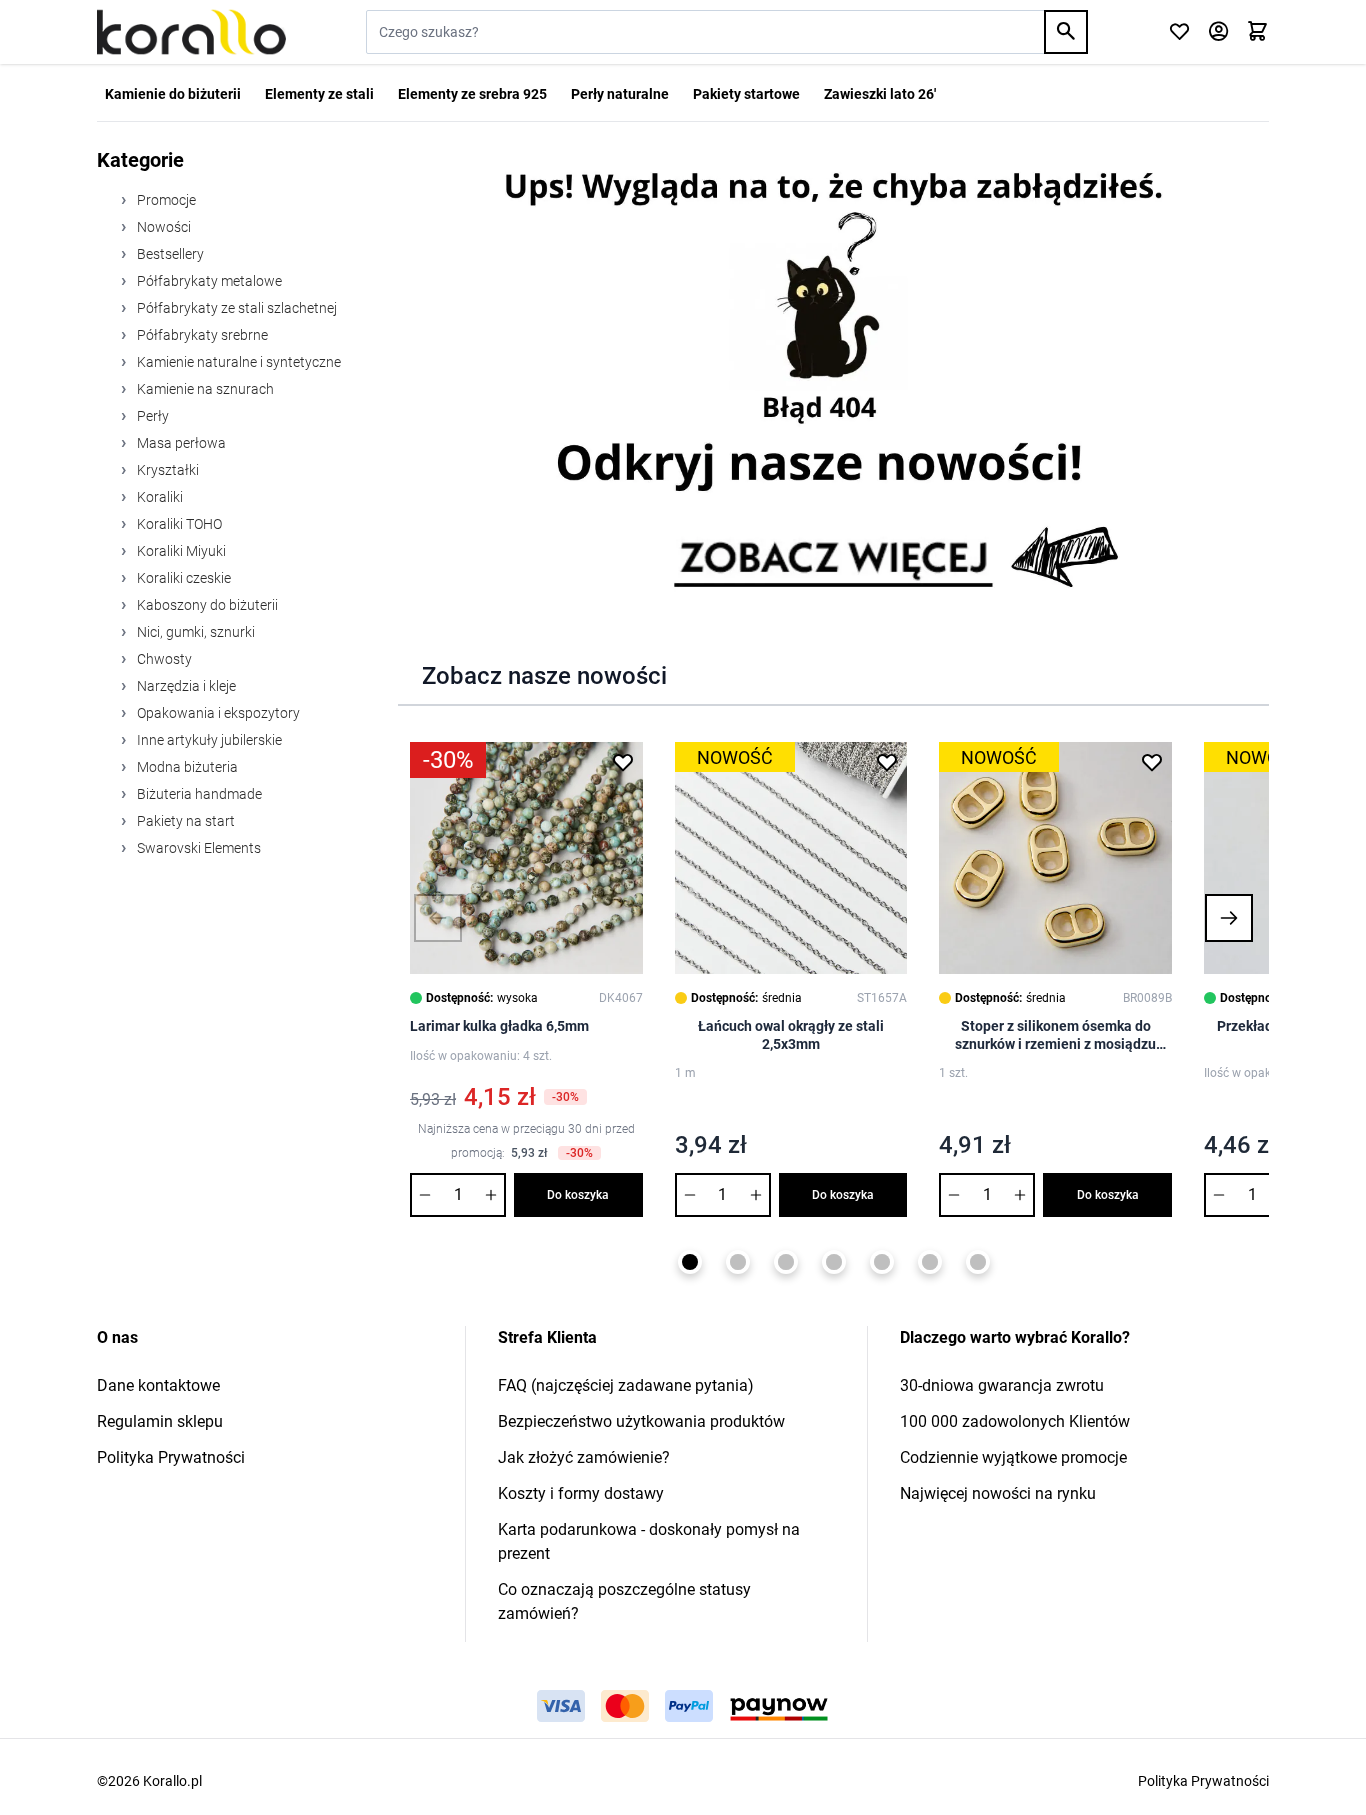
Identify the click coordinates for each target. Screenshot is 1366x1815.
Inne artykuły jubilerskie (208, 740)
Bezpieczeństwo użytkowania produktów (641, 1421)
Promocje (165, 200)
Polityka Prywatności (171, 1457)
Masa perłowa (180, 443)
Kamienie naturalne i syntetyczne (237, 362)
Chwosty (163, 659)
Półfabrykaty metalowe (208, 281)
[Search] (1066, 32)
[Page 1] (690, 1262)
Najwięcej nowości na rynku (998, 1493)
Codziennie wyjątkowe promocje (1013, 1457)
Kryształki (166, 470)
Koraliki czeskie (182, 578)
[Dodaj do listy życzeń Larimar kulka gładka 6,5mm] (623, 762)
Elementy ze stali (319, 94)
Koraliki (158, 497)
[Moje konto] (1218, 32)
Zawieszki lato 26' (880, 94)
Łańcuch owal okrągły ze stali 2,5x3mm (791, 1035)
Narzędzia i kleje (185, 686)
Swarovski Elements (197, 848)
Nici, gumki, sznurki (194, 632)
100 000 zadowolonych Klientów (1015, 1421)
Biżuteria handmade (198, 794)
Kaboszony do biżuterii (206, 605)
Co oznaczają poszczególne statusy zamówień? (624, 1601)
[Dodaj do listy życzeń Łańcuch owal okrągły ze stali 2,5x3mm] (887, 762)
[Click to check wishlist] (1179, 32)
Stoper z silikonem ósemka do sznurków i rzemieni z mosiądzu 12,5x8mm (1055, 1035)
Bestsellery (169, 254)
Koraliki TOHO (178, 524)
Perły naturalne (620, 94)
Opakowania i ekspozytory (217, 713)
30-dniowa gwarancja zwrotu (1002, 1385)
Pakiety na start (184, 821)
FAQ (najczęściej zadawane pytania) (626, 1385)
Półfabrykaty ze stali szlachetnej (235, 308)
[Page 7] (978, 1262)
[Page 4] (834, 1262)
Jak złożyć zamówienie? (584, 1457)
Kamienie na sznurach (204, 389)
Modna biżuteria (186, 767)
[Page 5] (882, 1262)
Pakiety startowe (746, 94)
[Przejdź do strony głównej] (191, 32)
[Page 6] (930, 1262)
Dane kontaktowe (158, 1385)
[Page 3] (786, 1262)
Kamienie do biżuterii (173, 94)
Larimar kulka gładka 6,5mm (499, 1026)
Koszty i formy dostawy (581, 1493)
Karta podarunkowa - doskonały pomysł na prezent (649, 1541)
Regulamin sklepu (160, 1421)
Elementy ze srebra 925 (472, 94)
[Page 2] (738, 1262)
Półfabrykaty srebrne (201, 335)
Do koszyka (578, 1195)
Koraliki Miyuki (180, 551)
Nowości (162, 227)
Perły (151, 416)
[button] (438, 918)
